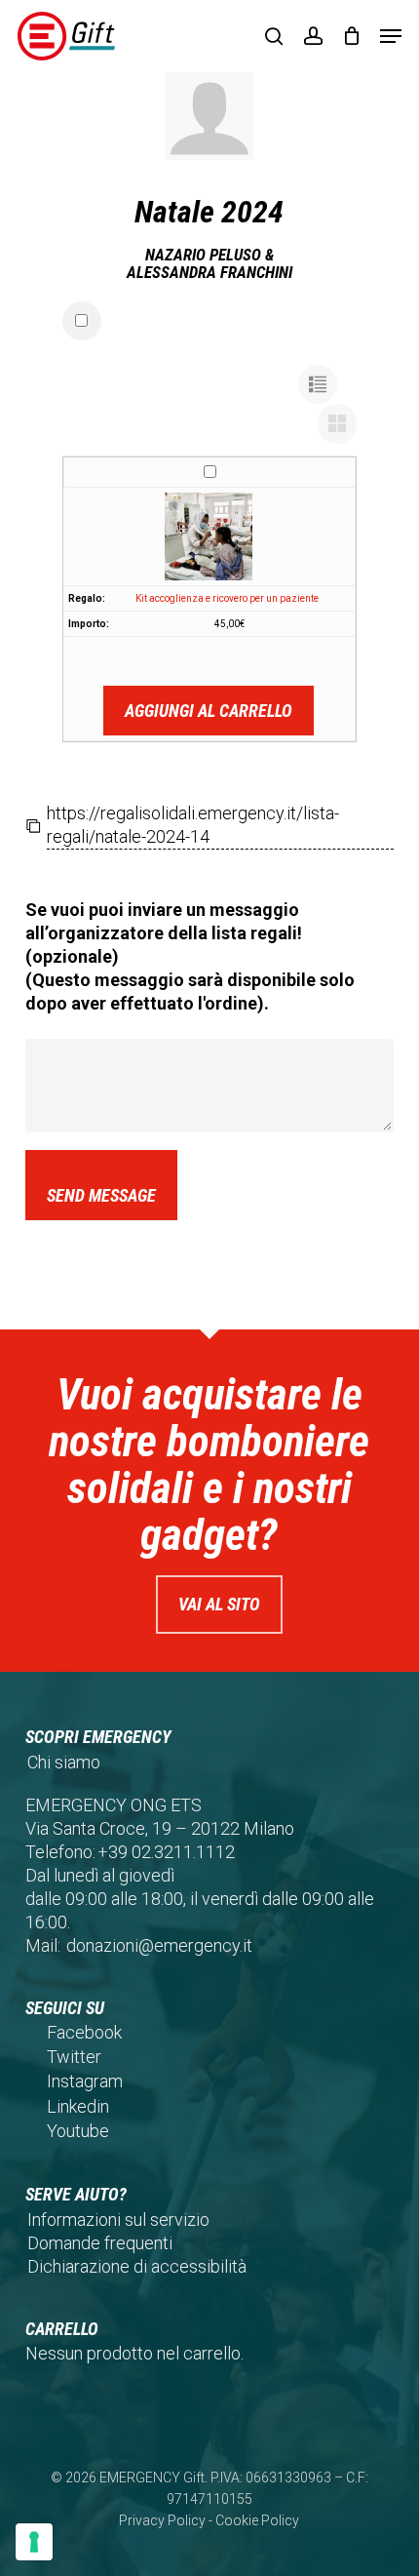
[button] (391, 36)
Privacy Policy (162, 2520)
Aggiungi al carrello (209, 711)
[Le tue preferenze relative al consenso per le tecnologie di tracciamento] (34, 2542)
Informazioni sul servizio (118, 2219)
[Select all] (82, 321)
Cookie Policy (257, 2520)
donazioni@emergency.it (159, 1945)
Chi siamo (64, 1762)
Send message (101, 1195)
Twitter (74, 2057)
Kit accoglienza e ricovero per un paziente (227, 598)
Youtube (78, 2131)
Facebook (84, 2032)
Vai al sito (219, 1604)
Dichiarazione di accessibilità (137, 2266)
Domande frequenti (100, 2243)
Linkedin (78, 2106)
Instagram (85, 2081)
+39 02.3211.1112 (166, 1852)
